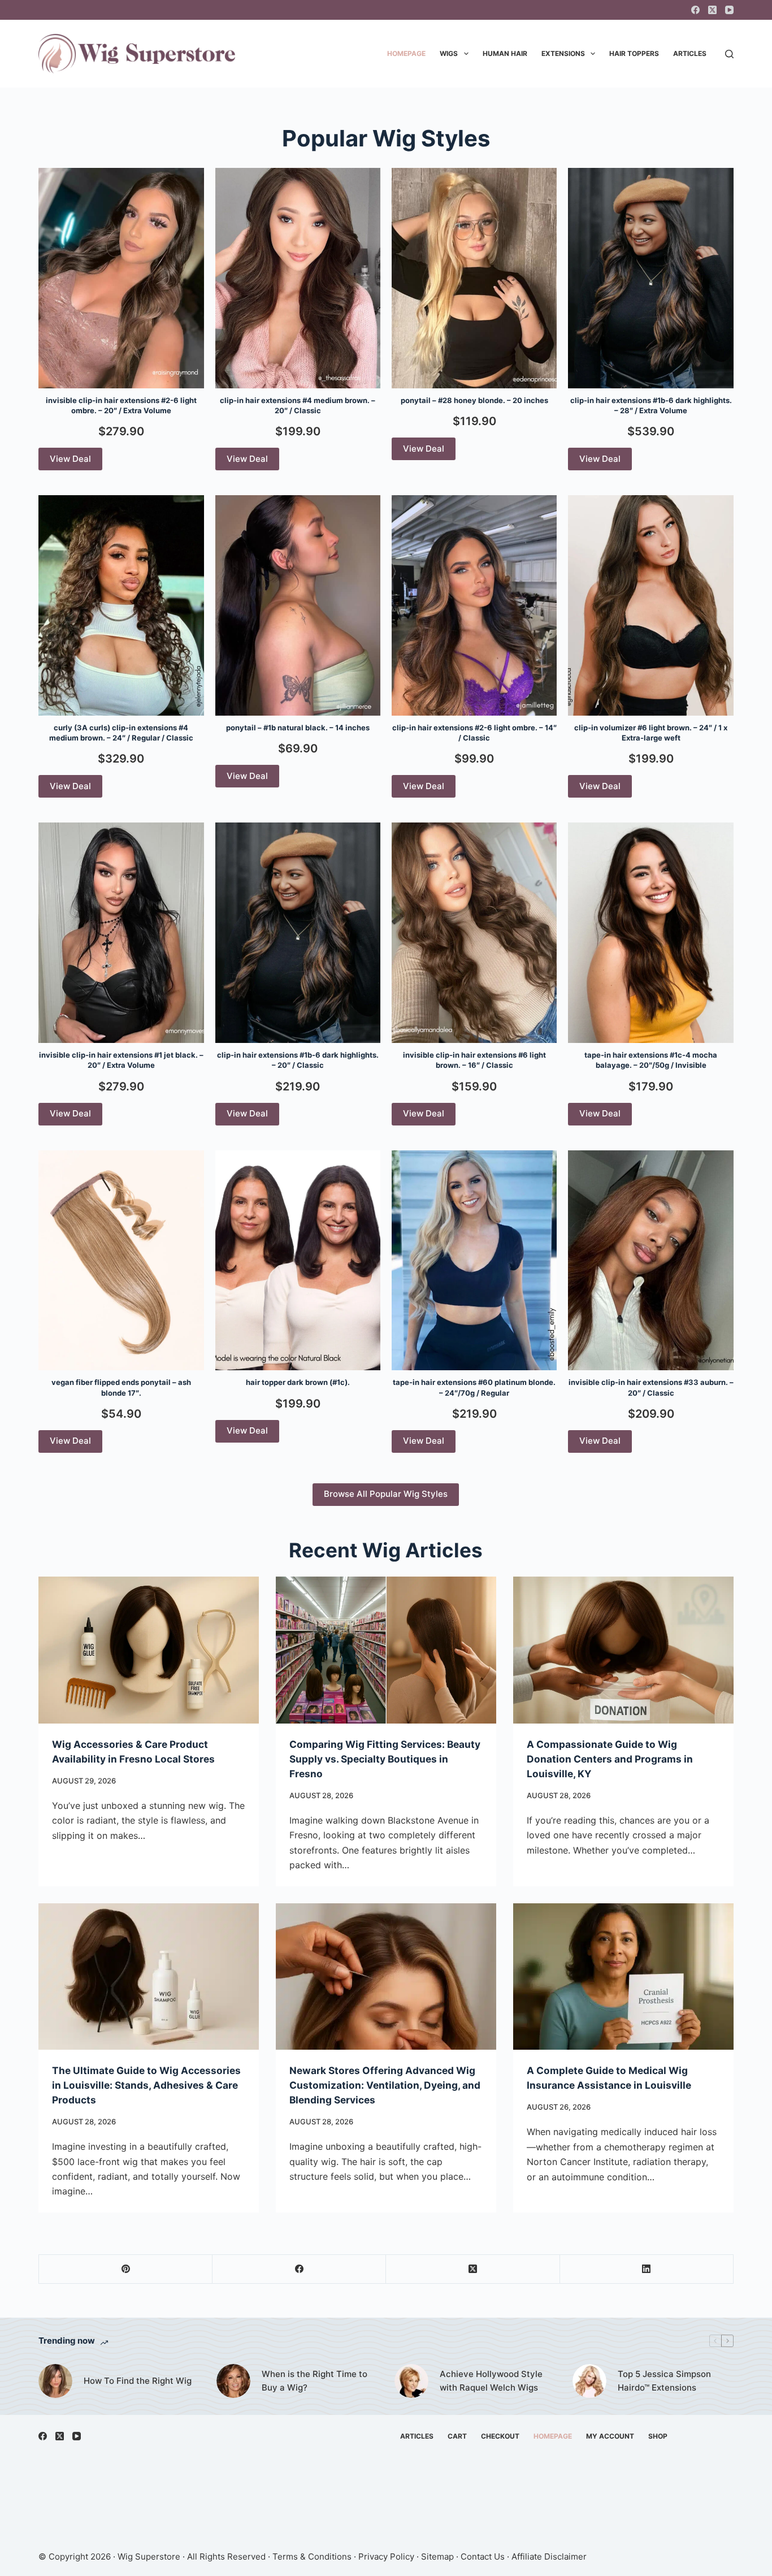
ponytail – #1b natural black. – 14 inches (298, 728)
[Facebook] (695, 10)
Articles (690, 53)
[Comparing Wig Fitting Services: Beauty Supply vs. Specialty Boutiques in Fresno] (386, 1650)
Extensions (563, 53)
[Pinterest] (126, 2269)
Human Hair (505, 53)
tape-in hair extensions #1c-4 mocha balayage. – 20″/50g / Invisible (651, 1060)
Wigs (449, 53)
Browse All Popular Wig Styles (386, 1494)
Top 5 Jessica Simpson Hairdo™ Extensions (664, 2381)
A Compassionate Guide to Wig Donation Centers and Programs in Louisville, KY (610, 1759)
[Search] (729, 54)
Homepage (406, 53)
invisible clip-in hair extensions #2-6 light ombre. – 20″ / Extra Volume (121, 405)
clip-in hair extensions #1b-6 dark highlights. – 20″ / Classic (298, 1060)
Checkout (500, 2436)
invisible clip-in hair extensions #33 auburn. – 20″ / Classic (651, 1387)
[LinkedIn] (647, 2269)
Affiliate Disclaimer (549, 2556)
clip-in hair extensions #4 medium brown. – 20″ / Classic (298, 405)
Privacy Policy (386, 2556)
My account (610, 2436)
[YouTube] (729, 10)
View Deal (70, 459)
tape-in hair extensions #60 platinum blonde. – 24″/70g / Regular (474, 1387)
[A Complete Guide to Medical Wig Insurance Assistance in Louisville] (623, 1977)
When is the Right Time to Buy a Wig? (315, 2381)
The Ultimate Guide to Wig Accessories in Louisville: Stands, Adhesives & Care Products (146, 2085)
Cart (457, 2436)
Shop (658, 2436)
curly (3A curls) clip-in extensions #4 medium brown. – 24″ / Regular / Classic (121, 733)
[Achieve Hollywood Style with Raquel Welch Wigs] (411, 2381)
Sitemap (437, 2556)
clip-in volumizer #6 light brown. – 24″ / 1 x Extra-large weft (651, 733)
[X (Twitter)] (712, 10)
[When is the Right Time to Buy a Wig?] (233, 2381)
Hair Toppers (634, 53)
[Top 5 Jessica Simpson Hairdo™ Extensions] (589, 2381)
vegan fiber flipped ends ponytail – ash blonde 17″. (121, 1387)
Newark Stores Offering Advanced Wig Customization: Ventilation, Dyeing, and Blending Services (385, 2085)
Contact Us (483, 2556)
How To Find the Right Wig (138, 2381)
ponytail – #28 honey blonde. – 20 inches (474, 400)
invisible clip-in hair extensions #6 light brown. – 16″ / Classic (474, 1060)
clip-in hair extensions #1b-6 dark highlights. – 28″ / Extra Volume (651, 405)
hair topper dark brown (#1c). (298, 1382)
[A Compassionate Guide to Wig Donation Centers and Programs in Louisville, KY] (623, 1650)
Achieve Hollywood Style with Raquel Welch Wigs (491, 2381)
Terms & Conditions (312, 2556)
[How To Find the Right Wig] (55, 2381)
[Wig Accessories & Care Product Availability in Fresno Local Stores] (149, 1650)
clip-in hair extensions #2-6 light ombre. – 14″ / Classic (474, 733)
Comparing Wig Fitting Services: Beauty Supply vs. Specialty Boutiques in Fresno (385, 1759)
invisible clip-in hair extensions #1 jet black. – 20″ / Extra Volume (121, 1060)
